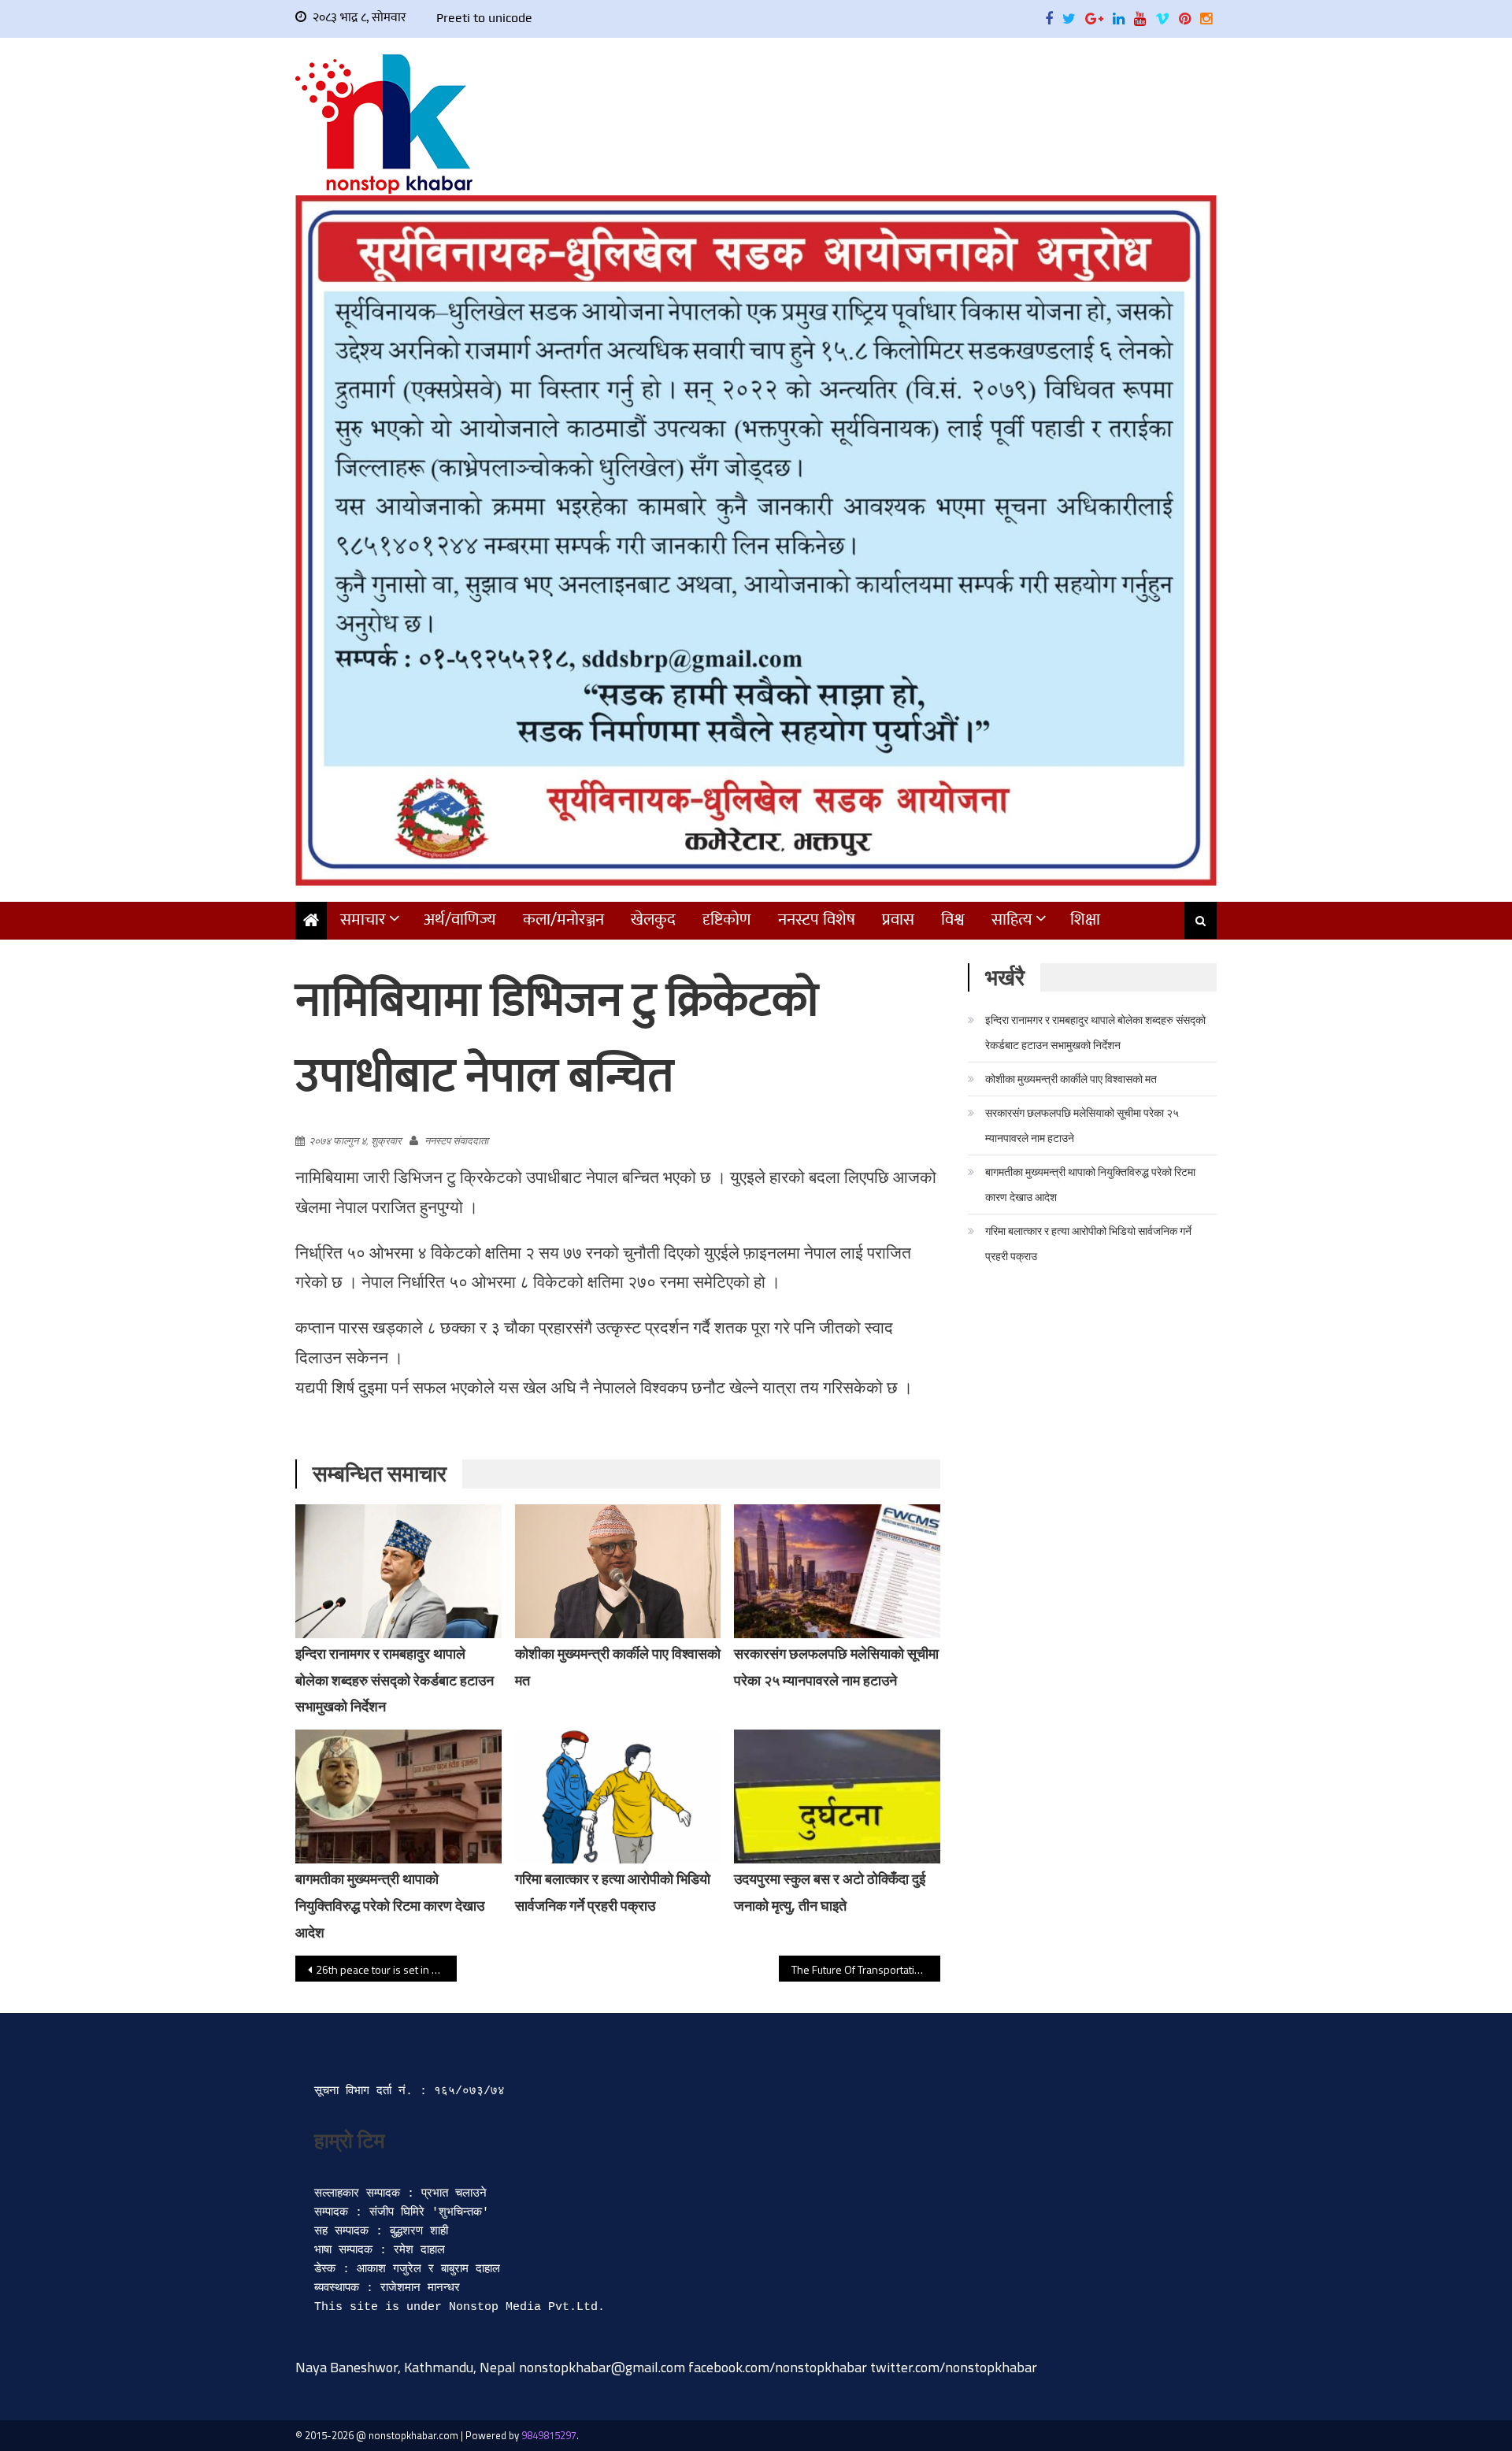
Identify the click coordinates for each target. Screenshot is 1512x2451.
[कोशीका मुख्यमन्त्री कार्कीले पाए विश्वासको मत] (618, 1571)
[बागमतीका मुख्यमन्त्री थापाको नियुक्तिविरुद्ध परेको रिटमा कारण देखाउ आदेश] (398, 1797)
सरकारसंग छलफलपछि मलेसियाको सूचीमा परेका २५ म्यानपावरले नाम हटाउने (1082, 1125)
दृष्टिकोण (727, 920)
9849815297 (549, 2435)
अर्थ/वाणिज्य (460, 920)
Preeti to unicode (484, 18)
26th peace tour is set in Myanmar (386, 1969)
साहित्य (1012, 920)
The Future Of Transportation (859, 1969)
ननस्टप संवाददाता (456, 1140)
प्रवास (898, 920)
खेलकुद (653, 920)
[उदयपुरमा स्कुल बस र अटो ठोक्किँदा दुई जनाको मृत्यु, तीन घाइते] (837, 1797)
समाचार (363, 920)
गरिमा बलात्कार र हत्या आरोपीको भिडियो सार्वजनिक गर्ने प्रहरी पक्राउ (1088, 1243)
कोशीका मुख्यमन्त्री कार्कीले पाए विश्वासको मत (1071, 1079)
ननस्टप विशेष (817, 920)
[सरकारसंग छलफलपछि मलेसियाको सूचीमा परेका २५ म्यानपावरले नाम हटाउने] (837, 1571)
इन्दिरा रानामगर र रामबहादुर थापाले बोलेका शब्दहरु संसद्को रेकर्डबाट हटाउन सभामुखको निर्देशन (395, 1680)
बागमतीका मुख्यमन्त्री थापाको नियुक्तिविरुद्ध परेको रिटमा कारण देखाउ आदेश (390, 1906)
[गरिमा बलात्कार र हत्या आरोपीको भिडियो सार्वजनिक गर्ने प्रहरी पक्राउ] (618, 1797)
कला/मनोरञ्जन (563, 920)
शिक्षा (1085, 920)
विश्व (953, 920)
